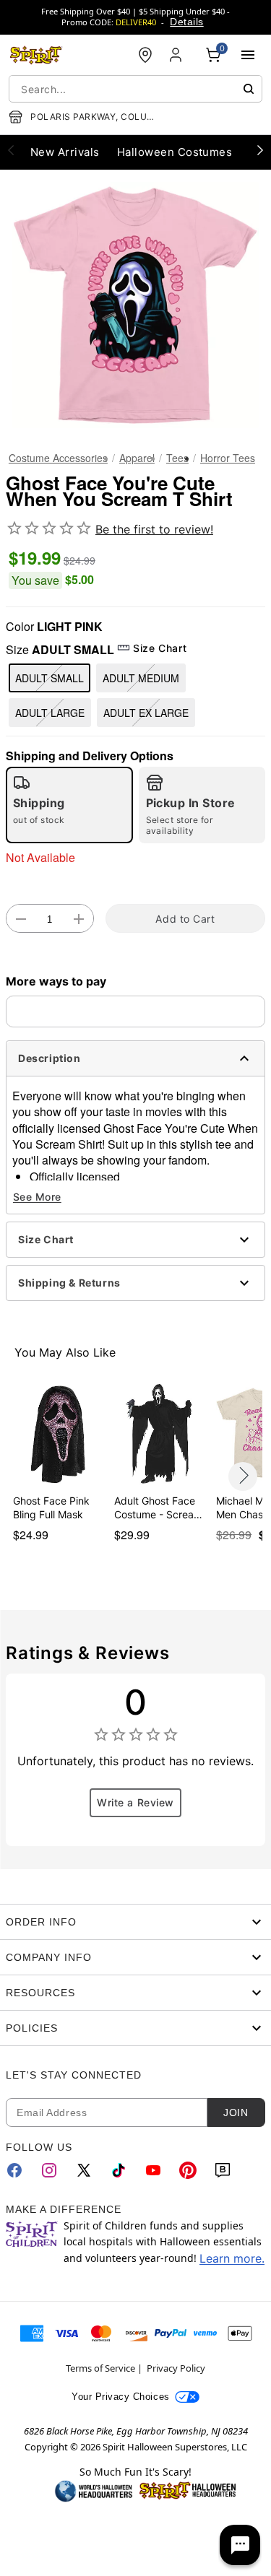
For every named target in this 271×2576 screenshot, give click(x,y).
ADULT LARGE (50, 713)
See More (37, 1197)
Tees (177, 458)
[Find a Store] (145, 55)
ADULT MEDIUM (141, 678)
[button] (135, 305)
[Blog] (223, 2170)
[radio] (69, 805)
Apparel (137, 458)
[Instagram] (49, 2170)
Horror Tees (228, 458)
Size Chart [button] (160, 648)
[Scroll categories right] (260, 149)
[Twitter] (84, 2170)
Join (236, 2112)
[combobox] (135, 89)
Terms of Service (100, 2368)
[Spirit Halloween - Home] (36, 55)
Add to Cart (185, 919)
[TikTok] (119, 2170)
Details (186, 22)
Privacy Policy (176, 2368)
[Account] (177, 55)
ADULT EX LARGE (146, 713)
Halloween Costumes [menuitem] (175, 152)
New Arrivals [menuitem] (65, 152)
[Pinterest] (188, 2170)
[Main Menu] (248, 55)
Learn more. (232, 2258)
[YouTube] (153, 2170)
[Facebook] (14, 2170)
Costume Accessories (58, 458)
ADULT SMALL (50, 678)
